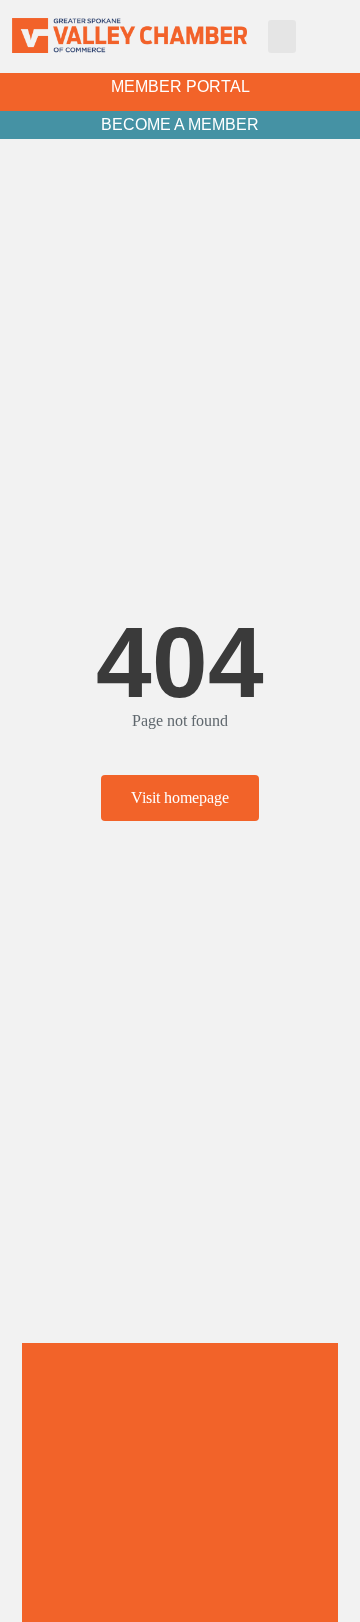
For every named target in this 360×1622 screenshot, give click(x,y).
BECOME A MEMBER (180, 124)
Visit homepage (180, 797)
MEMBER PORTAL (180, 86)
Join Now (180, 1579)
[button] (282, 36)
